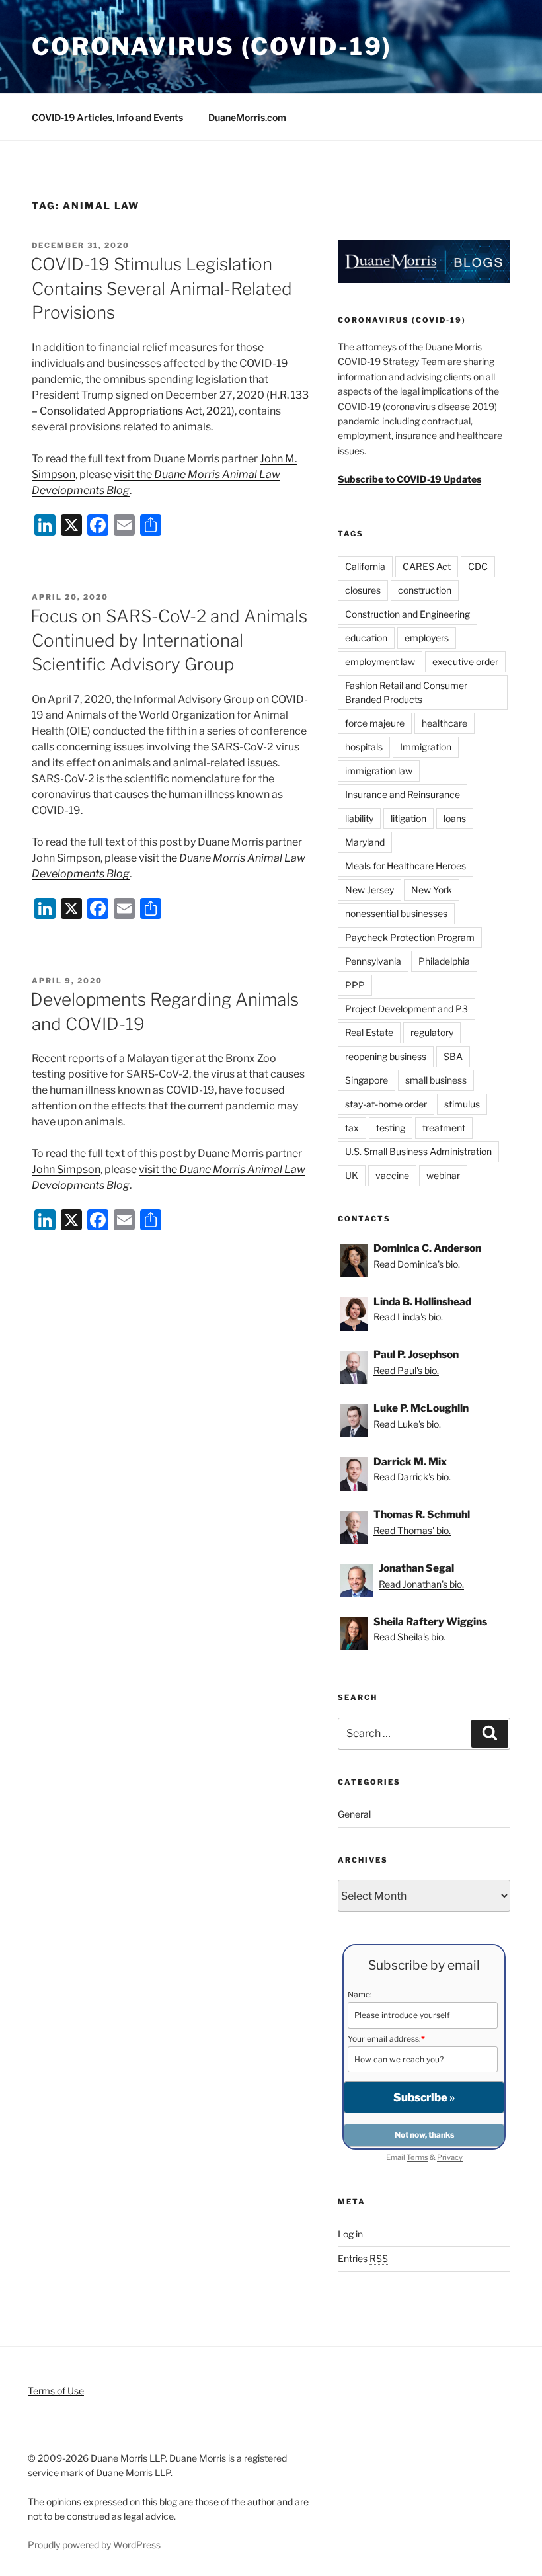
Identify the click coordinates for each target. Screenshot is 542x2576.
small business (436, 1080)
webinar (443, 1175)
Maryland (365, 842)
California (365, 566)
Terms (417, 2157)
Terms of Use (56, 2391)
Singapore (367, 1080)
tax (352, 1128)
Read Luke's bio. (407, 1424)
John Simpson (66, 1169)
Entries (363, 2258)
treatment (444, 1128)
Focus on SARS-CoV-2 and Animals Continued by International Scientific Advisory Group (169, 640)
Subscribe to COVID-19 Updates (409, 479)
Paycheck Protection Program (410, 937)
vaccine (392, 1175)
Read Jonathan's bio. (421, 1584)
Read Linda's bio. (408, 1317)
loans (455, 818)
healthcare (445, 723)
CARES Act (427, 566)
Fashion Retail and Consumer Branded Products (406, 692)
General (354, 1814)
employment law (380, 662)
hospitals (364, 747)
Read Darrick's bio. (412, 1477)
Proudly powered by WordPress (94, 2545)
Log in (350, 2234)
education (366, 638)
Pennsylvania (373, 961)
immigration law (379, 771)
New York (432, 890)
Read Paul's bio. (406, 1370)
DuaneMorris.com (247, 117)
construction (425, 590)
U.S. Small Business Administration (418, 1151)
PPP (355, 985)
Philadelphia (444, 961)
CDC (478, 566)
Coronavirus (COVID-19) (212, 46)
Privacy (450, 2157)
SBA (453, 1056)
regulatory (432, 1032)
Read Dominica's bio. (417, 1264)
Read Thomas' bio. (412, 1530)
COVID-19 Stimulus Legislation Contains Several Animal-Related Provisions (161, 288)
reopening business (386, 1056)
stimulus (462, 1104)
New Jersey (369, 890)
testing (391, 1128)
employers (427, 638)
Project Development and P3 (406, 1009)
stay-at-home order (386, 1104)
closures (363, 590)
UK (352, 1175)
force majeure (375, 723)
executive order (465, 662)
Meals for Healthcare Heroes (406, 866)
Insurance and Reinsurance (403, 794)
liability (359, 818)
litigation (408, 818)
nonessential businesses (396, 913)
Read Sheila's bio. (409, 1637)
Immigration (426, 747)
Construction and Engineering (407, 614)
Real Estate (369, 1032)
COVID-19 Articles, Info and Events (107, 117)
